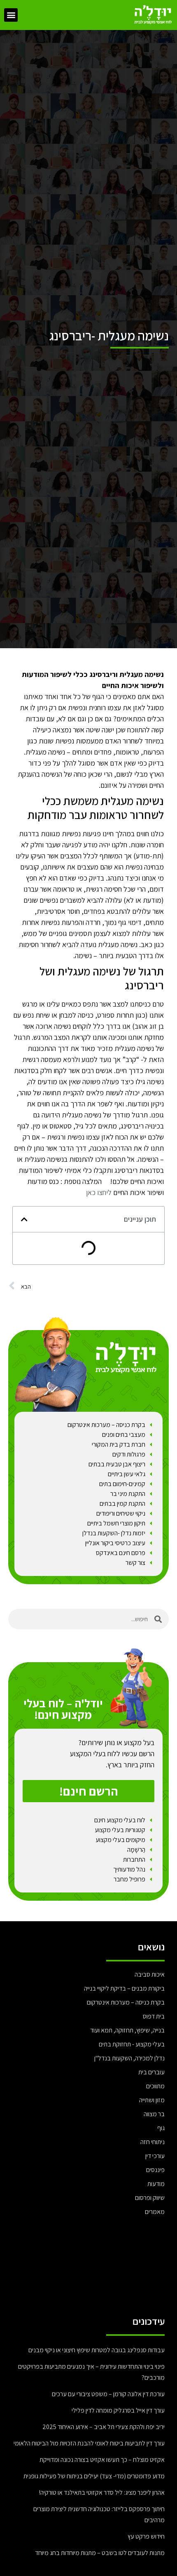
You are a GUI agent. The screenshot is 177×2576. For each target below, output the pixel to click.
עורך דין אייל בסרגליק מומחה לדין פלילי (118, 2410)
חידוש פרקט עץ (146, 2536)
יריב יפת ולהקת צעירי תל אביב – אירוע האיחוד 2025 (104, 2427)
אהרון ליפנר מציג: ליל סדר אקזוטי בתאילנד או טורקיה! (102, 2492)
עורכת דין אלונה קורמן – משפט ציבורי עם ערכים (108, 2394)
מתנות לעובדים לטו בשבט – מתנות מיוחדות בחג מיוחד (100, 2553)
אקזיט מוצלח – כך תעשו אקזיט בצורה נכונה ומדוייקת (102, 2460)
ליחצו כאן (99, 1192)
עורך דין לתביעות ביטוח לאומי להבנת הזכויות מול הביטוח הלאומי (89, 2443)
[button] (11, 15)
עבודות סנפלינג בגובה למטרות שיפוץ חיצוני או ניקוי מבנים (96, 2350)
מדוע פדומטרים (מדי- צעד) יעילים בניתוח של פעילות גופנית (94, 2476)
